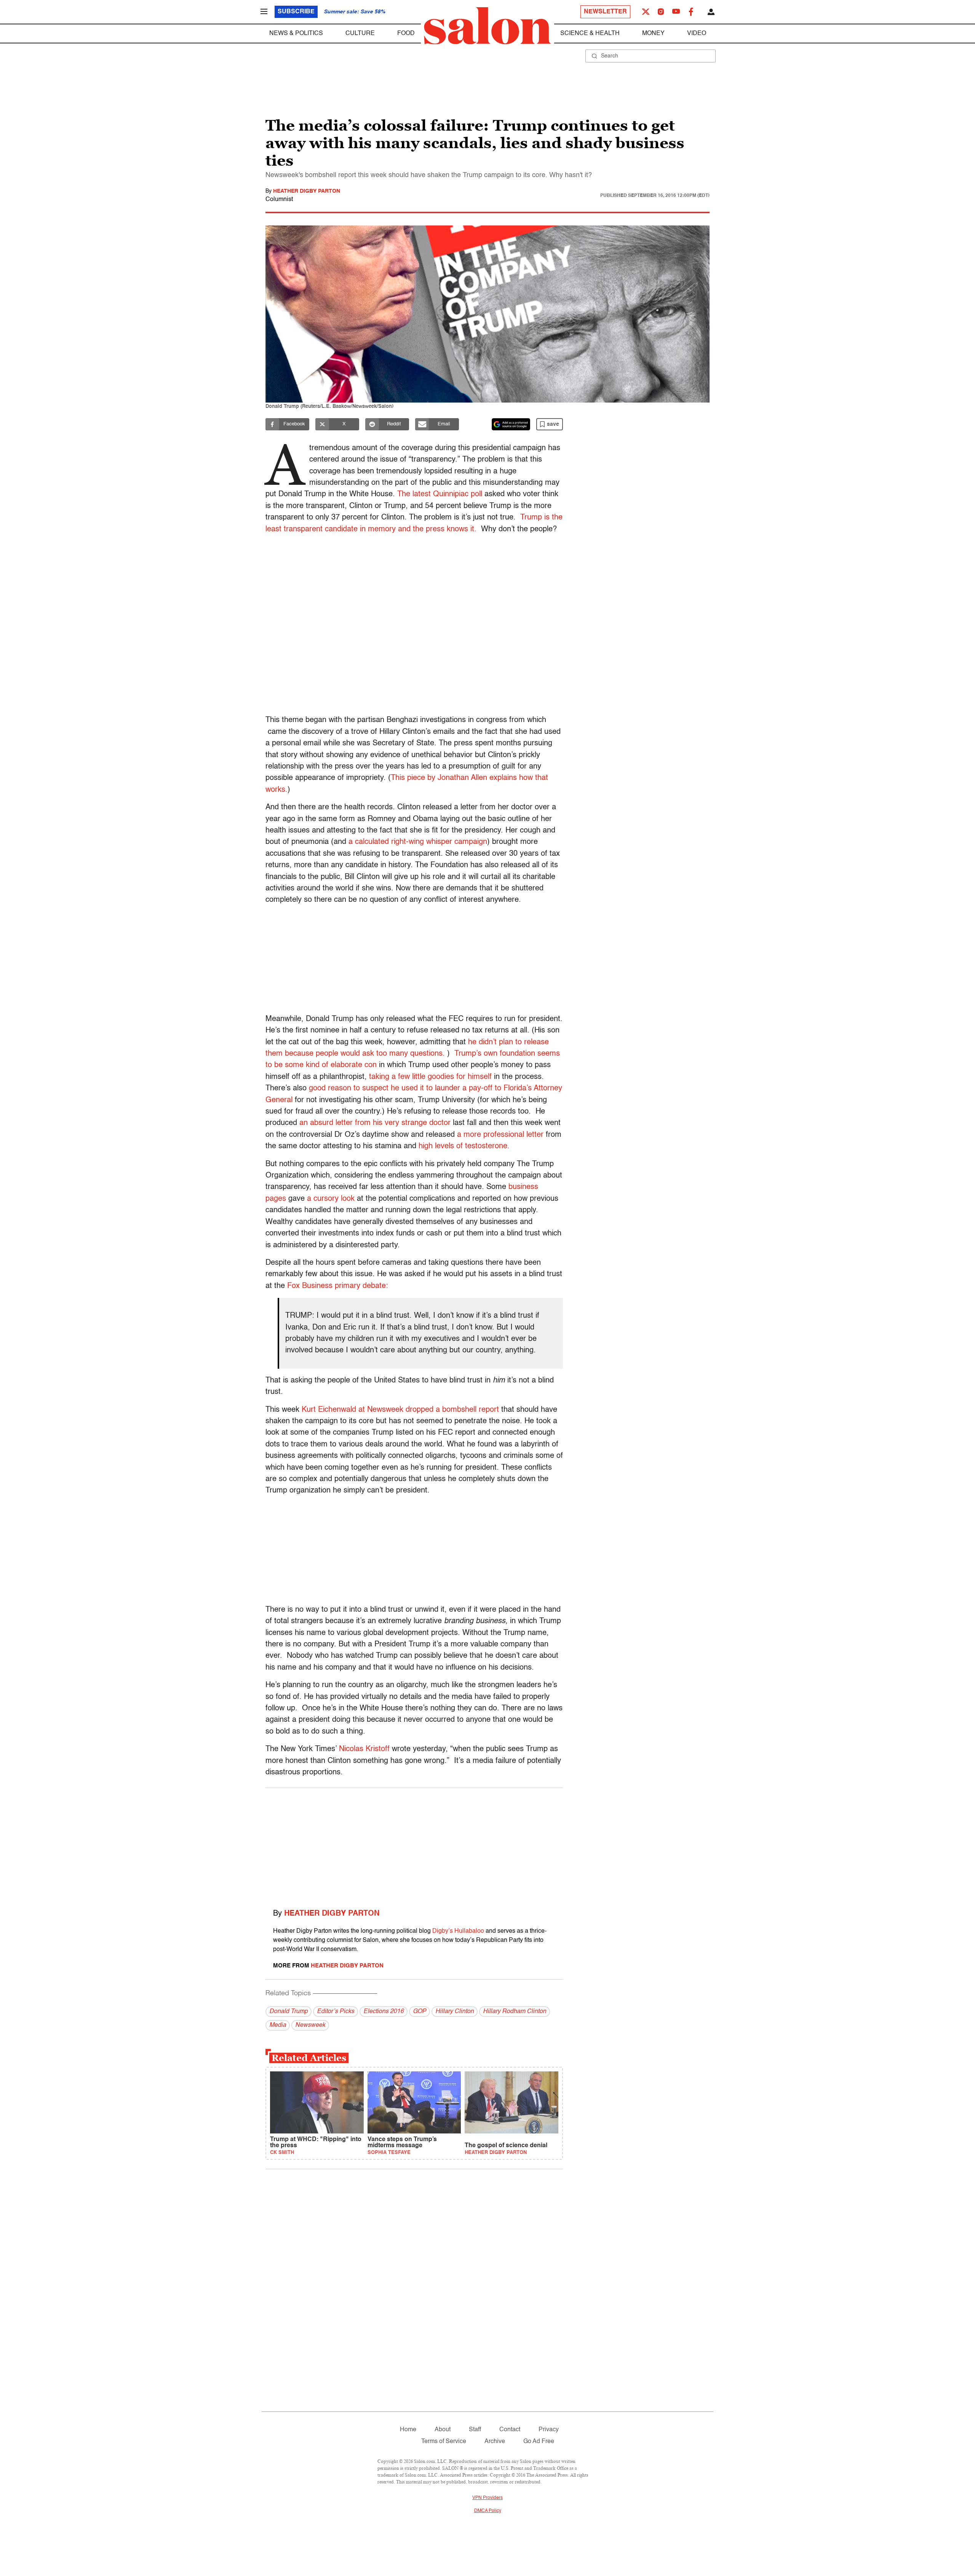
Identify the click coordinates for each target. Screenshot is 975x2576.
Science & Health (590, 34)
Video (697, 34)
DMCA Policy (488, 2511)
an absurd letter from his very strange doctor (375, 1123)
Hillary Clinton (455, 2012)
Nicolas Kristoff (364, 1749)
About (443, 2430)
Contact (510, 2430)
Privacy (549, 2430)
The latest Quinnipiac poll (440, 494)
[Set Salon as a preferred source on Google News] (511, 424)
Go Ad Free (539, 2442)
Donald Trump (289, 2012)
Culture (360, 34)
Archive (495, 2442)
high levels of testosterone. (465, 1146)
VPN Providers (487, 2498)
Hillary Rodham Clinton (515, 2012)
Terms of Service (444, 2442)
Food (406, 34)
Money (653, 34)
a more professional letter (500, 1135)
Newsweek (310, 2025)
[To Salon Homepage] (487, 26)
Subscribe (296, 12)
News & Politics (296, 34)
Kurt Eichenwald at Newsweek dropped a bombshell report (400, 1410)
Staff (475, 2430)
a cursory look (331, 1199)
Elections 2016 (384, 2012)
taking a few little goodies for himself (430, 1077)
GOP (420, 2012)
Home (408, 2430)
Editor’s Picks (336, 2012)
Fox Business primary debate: (338, 1286)
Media (278, 2025)
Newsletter (605, 12)
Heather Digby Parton (307, 191)
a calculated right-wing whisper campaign (417, 842)
